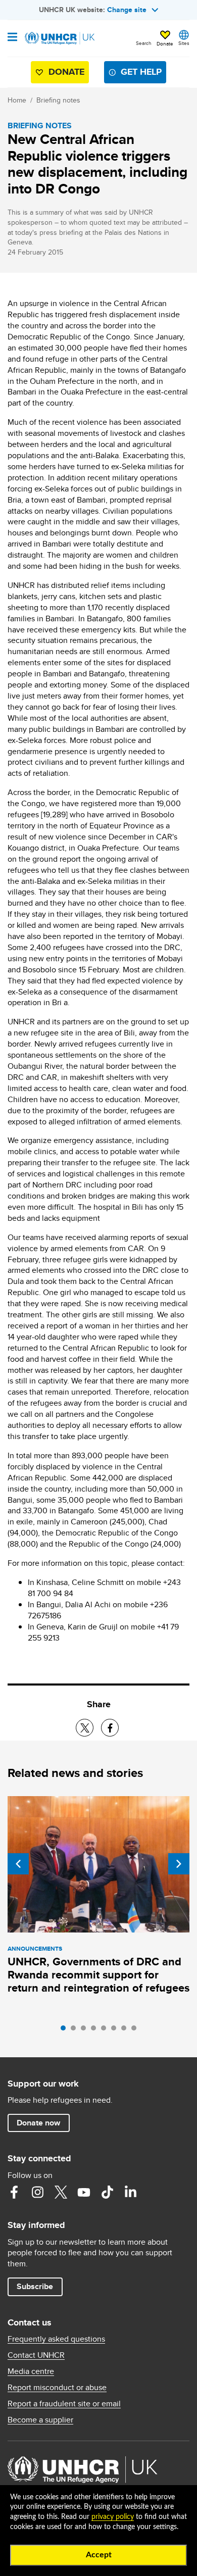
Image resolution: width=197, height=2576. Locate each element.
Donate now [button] (38, 2123)
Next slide (179, 1864)
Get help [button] (141, 72)
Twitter (61, 2192)
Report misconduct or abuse (57, 2388)
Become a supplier (40, 2420)
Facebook (14, 2192)
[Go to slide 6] (116, 2030)
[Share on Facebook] (110, 1728)
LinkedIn (130, 2192)
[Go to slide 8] (136, 2030)
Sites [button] (184, 43)
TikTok (107, 2192)
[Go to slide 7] (126, 2030)
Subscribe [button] (35, 2286)
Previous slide (18, 1864)
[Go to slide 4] (96, 2030)
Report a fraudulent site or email (64, 2404)
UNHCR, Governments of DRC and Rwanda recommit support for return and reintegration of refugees (98, 1975)
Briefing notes (58, 100)
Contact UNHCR (36, 2355)
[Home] (59, 38)
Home (17, 100)
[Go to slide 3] (86, 2030)
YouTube (84, 2192)
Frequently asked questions (56, 2339)
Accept (99, 2555)
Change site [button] (127, 10)
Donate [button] (165, 43)
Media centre (31, 2371)
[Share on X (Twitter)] (85, 1728)
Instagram (37, 2192)
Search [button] (144, 43)
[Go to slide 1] (66, 2030)
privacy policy (113, 2517)
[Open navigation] (12, 38)
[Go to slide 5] (106, 2030)
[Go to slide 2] (76, 2030)
